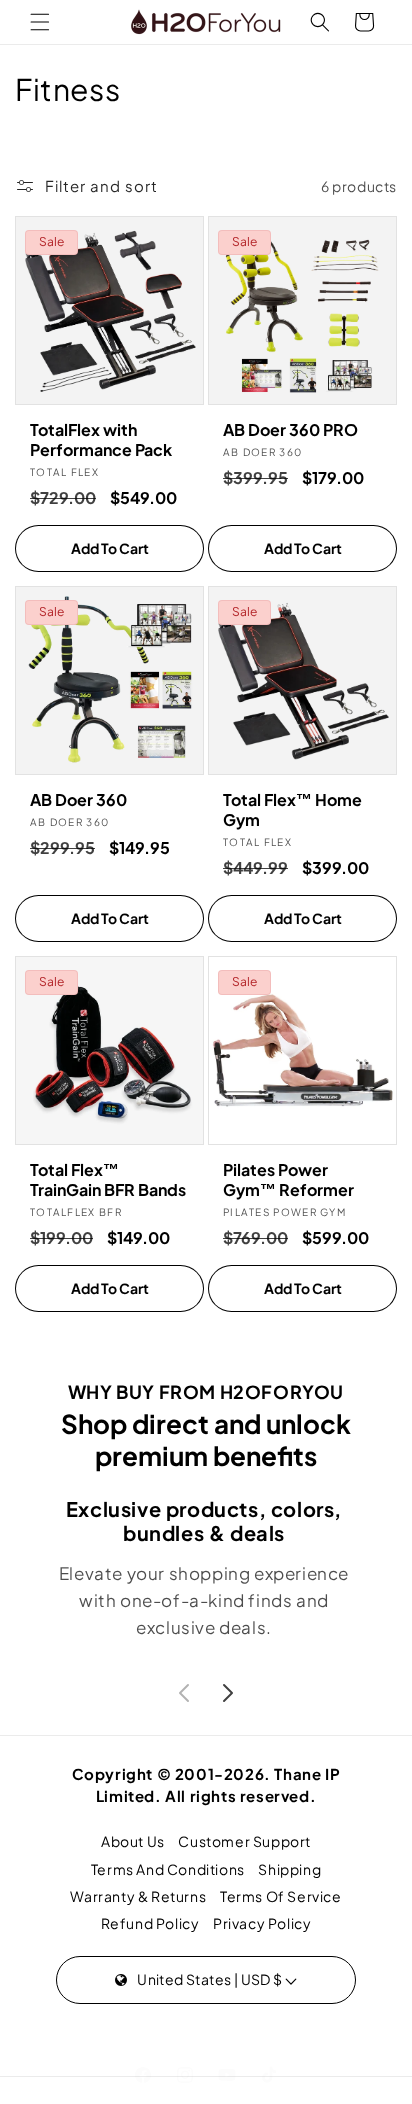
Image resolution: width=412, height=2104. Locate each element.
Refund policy (150, 1923)
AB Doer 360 (78, 800)
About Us (133, 1841)
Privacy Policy (262, 1923)
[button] (40, 22)
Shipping (289, 1869)
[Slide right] (228, 1693)
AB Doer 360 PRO (290, 430)
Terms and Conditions (168, 1869)
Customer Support (244, 1841)
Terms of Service (281, 1896)
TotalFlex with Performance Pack (101, 440)
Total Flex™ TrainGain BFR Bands (108, 1180)
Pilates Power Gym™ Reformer (288, 1180)
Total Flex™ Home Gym (292, 810)
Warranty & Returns (138, 1896)
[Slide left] (184, 1693)
